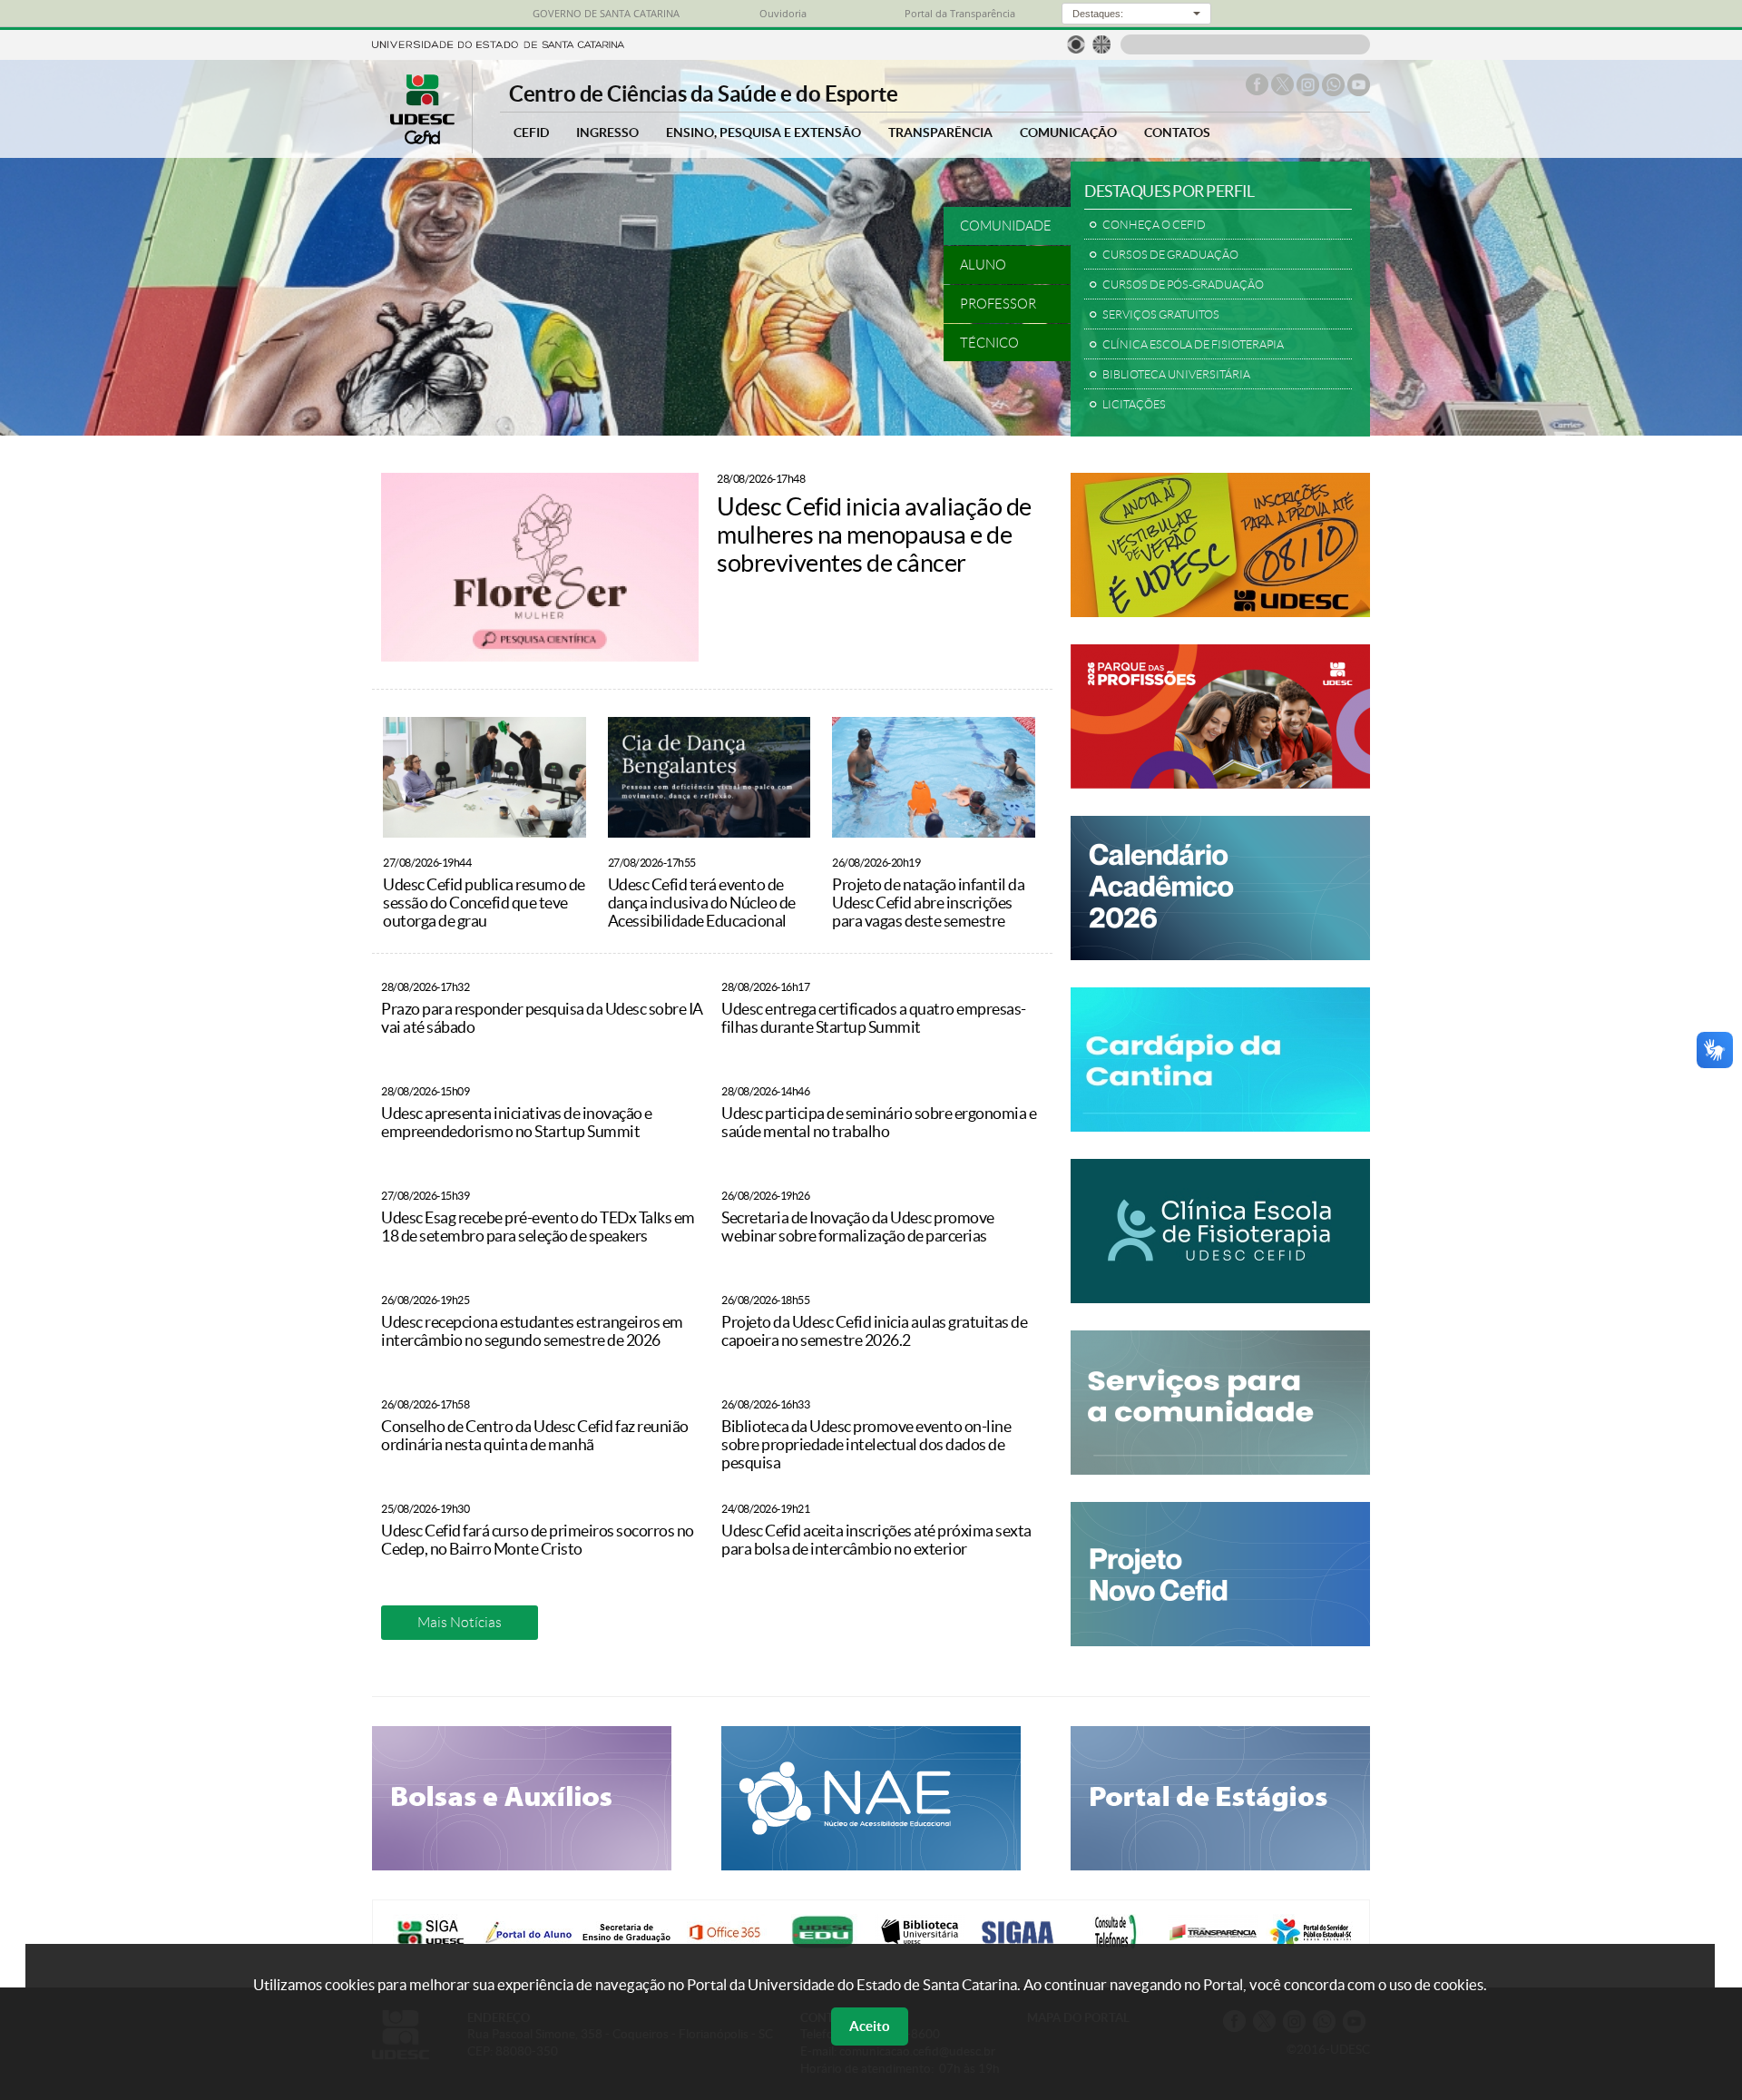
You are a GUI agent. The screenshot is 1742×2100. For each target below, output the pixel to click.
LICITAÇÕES (1134, 405)
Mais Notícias (460, 1622)
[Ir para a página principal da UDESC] (498, 43)
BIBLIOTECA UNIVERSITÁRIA (1176, 375)
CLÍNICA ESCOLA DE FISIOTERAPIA (1193, 345)
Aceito (870, 2026)
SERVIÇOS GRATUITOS (1161, 315)
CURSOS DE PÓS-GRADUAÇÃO (1183, 285)
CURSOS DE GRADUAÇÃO (1170, 255)
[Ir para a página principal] (422, 139)
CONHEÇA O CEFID (1154, 225)
